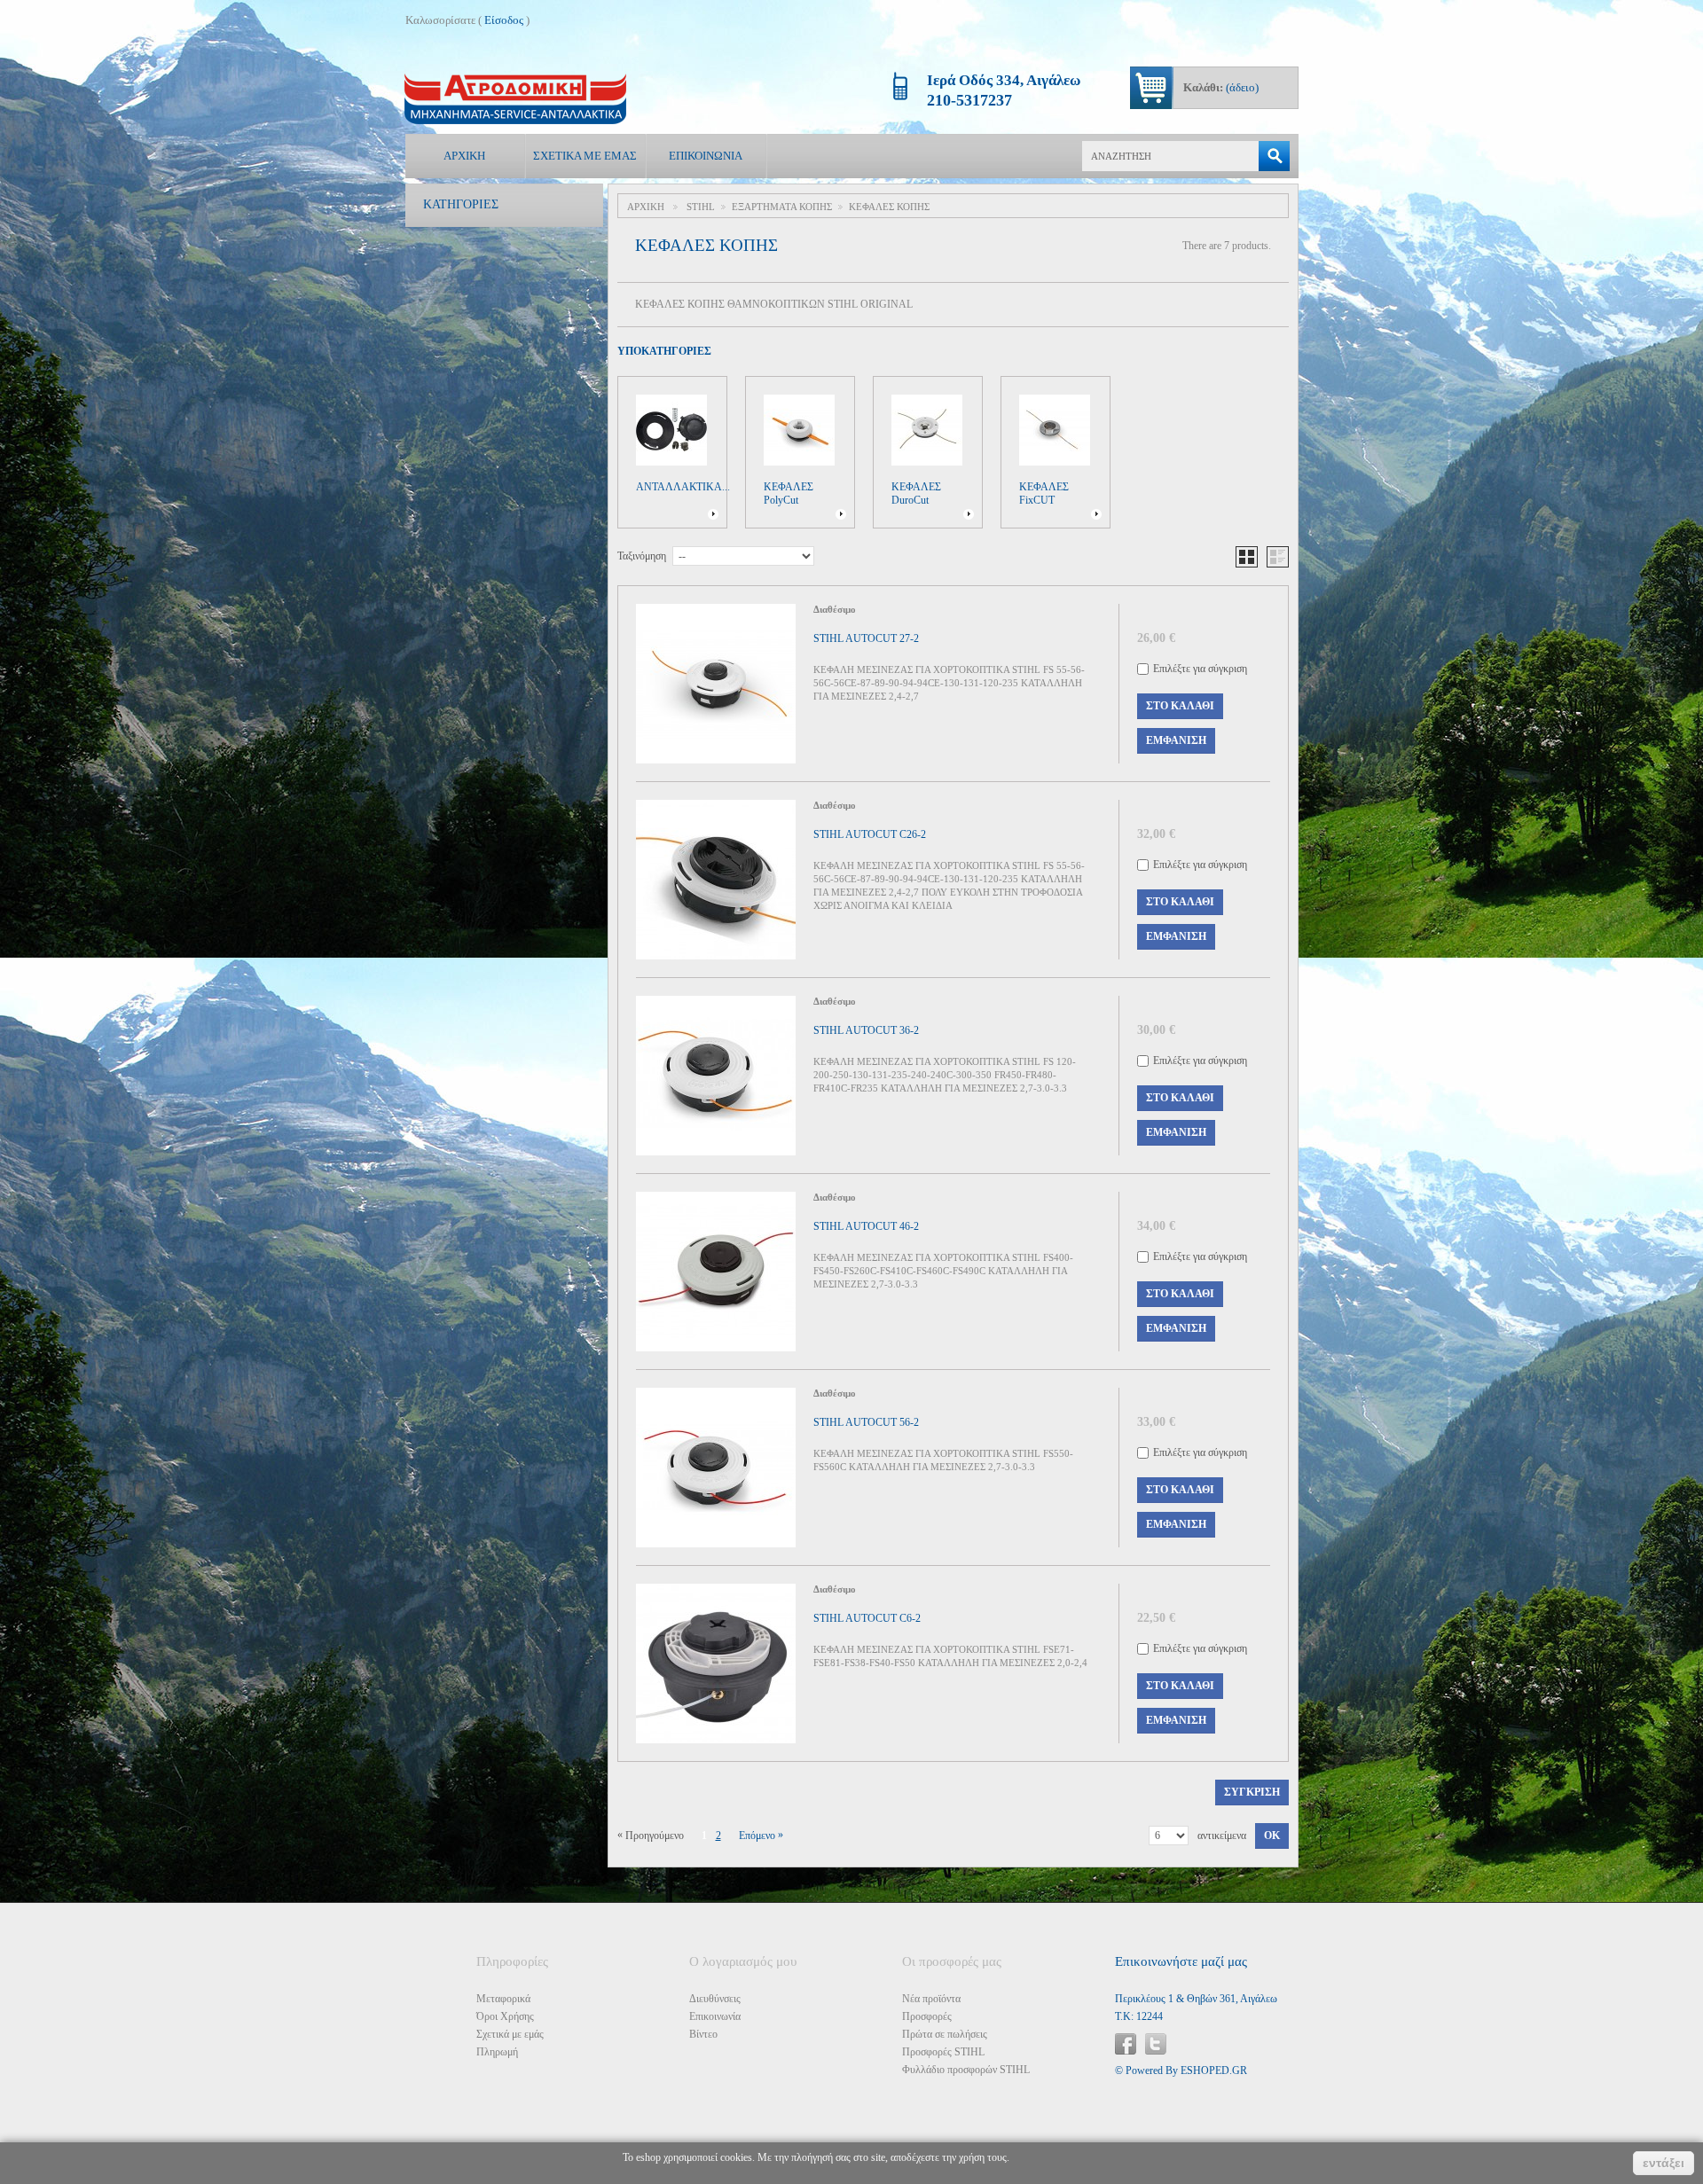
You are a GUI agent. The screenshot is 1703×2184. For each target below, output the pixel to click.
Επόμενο (761, 1835)
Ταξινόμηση (642, 556)
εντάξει (1664, 2163)
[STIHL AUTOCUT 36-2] (716, 1076)
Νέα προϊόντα (931, 1999)
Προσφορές (927, 2016)
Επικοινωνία (706, 156)
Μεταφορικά (503, 1999)
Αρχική (464, 156)
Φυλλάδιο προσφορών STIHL (966, 2070)
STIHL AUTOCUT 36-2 (866, 1030)
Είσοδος (504, 20)
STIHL (701, 207)
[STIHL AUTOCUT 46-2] (716, 1272)
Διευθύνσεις (715, 1999)
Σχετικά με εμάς (585, 156)
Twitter (1156, 2044)
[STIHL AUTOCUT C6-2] (716, 1663)
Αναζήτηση (1274, 156)
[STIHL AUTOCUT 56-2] (716, 1468)
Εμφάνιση (1176, 740)
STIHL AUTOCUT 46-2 (866, 1226)
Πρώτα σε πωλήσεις (945, 2034)
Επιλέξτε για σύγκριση (1200, 669)
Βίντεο (703, 2034)
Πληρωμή (497, 2052)
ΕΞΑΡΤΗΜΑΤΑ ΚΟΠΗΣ (782, 207)
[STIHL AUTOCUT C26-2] (716, 880)
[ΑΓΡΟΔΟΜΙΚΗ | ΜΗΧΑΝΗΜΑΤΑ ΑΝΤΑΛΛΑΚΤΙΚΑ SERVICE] (515, 99)
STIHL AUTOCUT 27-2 (866, 638)
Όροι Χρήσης (505, 2016)
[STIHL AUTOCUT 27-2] (716, 684)
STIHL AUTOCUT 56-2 (866, 1422)
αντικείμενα (1222, 1836)
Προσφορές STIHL (943, 2052)
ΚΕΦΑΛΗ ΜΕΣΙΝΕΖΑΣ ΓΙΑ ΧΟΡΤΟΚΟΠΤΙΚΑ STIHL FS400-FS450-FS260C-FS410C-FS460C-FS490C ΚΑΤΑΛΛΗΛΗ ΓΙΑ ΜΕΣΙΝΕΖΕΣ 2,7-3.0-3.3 (943, 1271)
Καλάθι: (1221, 87)
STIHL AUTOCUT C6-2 (867, 1618)
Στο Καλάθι (1180, 706)
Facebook (1126, 2044)
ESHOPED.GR (1214, 2070)
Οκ (1272, 1836)
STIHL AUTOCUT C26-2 (870, 834)
